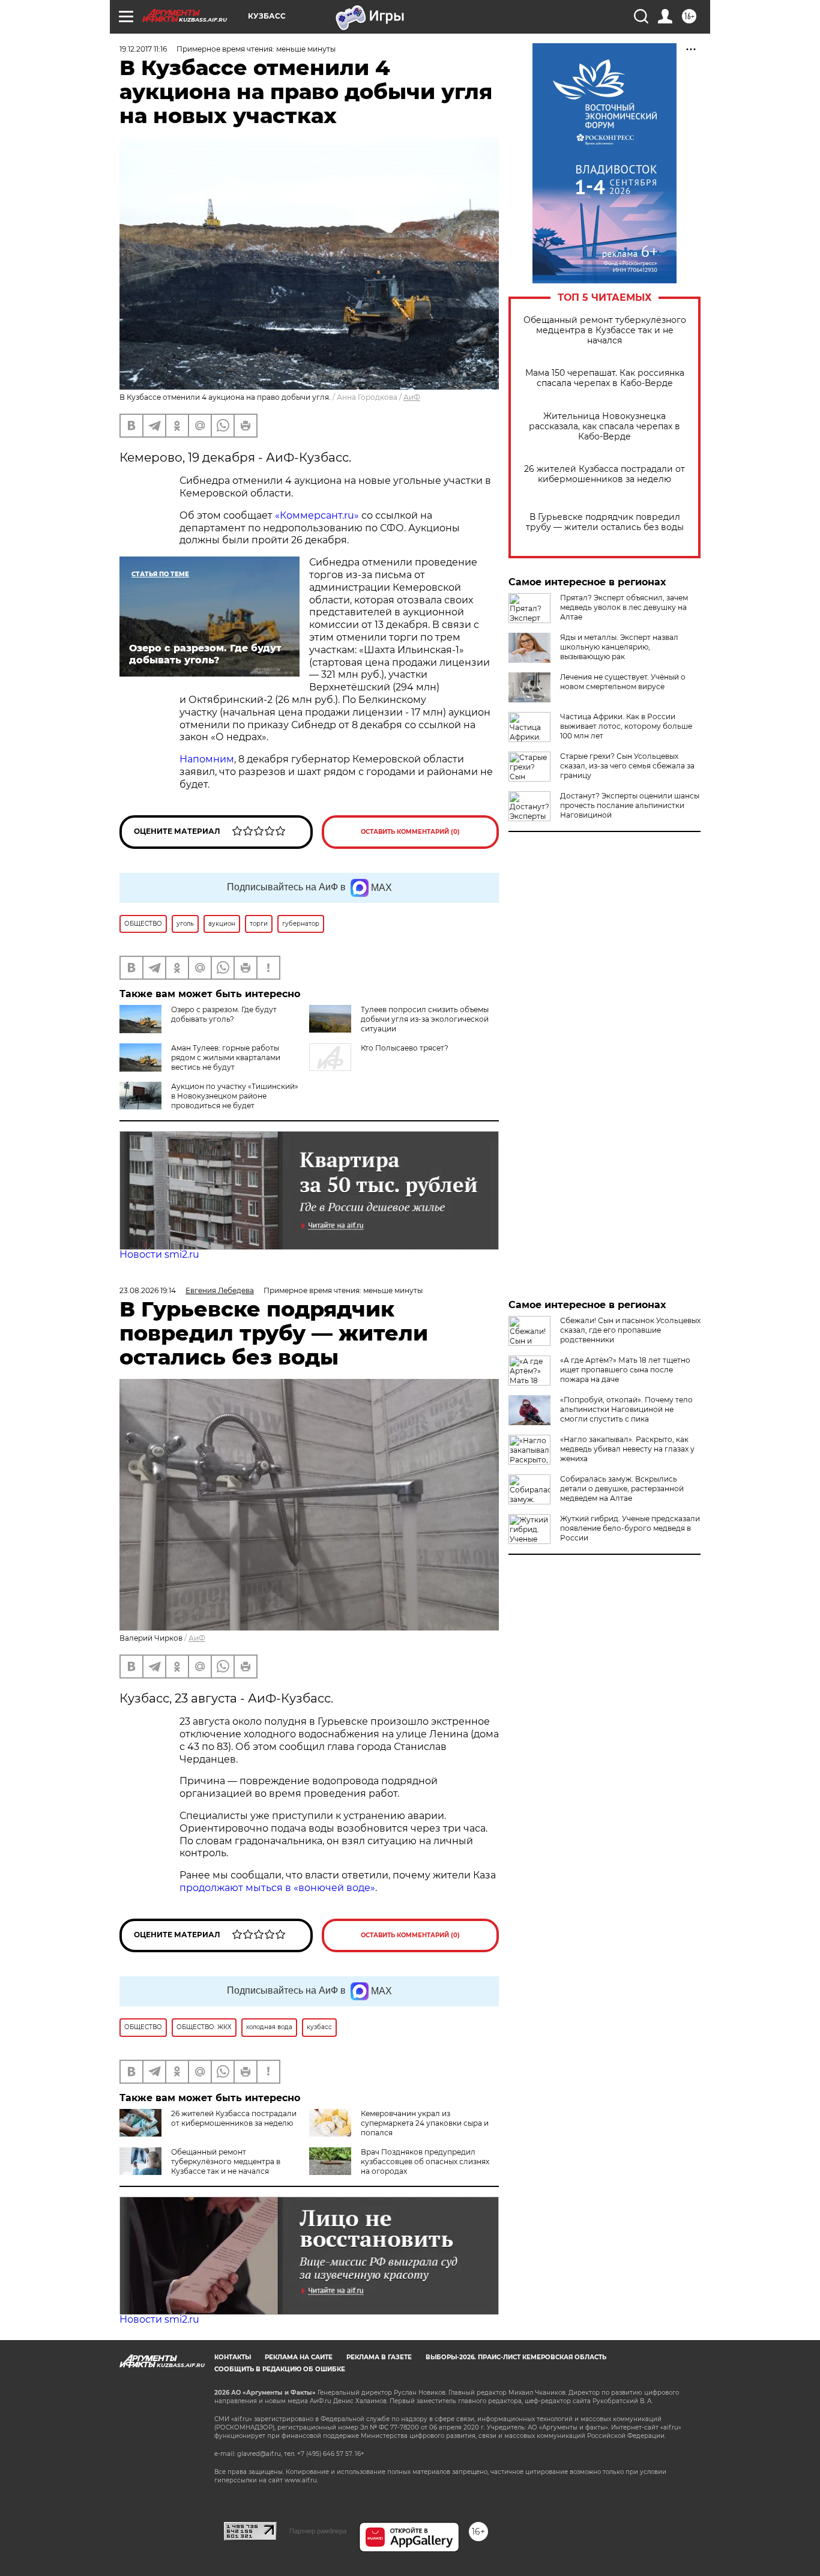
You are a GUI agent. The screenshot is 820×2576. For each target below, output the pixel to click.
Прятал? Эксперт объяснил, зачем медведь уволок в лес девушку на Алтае (624, 607)
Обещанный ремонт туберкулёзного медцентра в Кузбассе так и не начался (605, 330)
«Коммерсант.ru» (317, 515)
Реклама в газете (379, 2357)
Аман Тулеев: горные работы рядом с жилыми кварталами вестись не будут (226, 1057)
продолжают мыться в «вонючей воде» (277, 1888)
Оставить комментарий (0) (410, 832)
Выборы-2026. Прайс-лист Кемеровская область (516, 2357)
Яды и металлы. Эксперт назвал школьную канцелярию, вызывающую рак (619, 647)
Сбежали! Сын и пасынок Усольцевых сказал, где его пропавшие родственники (630, 1330)
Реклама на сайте (299, 2357)
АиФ (412, 397)
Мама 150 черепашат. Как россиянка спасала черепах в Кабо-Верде (605, 378)
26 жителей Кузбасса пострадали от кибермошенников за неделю (604, 474)
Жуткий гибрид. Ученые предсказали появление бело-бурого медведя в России (630, 1528)
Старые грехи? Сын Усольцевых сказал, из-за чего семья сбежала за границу (627, 766)
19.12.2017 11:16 (143, 49)
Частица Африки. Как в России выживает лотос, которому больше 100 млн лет (626, 726)
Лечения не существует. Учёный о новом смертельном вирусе (623, 682)
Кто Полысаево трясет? (405, 1048)
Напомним (207, 759)
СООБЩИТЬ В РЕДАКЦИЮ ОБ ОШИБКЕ (280, 2369)
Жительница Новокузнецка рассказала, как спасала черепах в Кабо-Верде (604, 427)
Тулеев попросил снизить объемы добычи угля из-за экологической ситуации (425, 1019)
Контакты (233, 2357)
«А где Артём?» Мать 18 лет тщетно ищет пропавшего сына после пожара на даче (625, 1370)
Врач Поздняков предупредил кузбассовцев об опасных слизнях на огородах (425, 2161)
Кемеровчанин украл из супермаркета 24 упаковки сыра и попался (425, 2123)
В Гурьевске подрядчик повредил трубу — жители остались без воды (605, 522)
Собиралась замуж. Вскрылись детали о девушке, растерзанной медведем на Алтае (622, 1489)
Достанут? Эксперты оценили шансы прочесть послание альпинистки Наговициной (630, 805)
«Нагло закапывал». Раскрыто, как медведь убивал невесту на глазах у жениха (627, 1449)
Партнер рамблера (318, 2531)
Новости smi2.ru (159, 1254)
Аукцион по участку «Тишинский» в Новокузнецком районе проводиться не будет (235, 1096)
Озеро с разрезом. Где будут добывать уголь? (224, 1014)
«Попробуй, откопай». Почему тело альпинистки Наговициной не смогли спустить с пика (626, 1409)
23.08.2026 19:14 (148, 1290)
